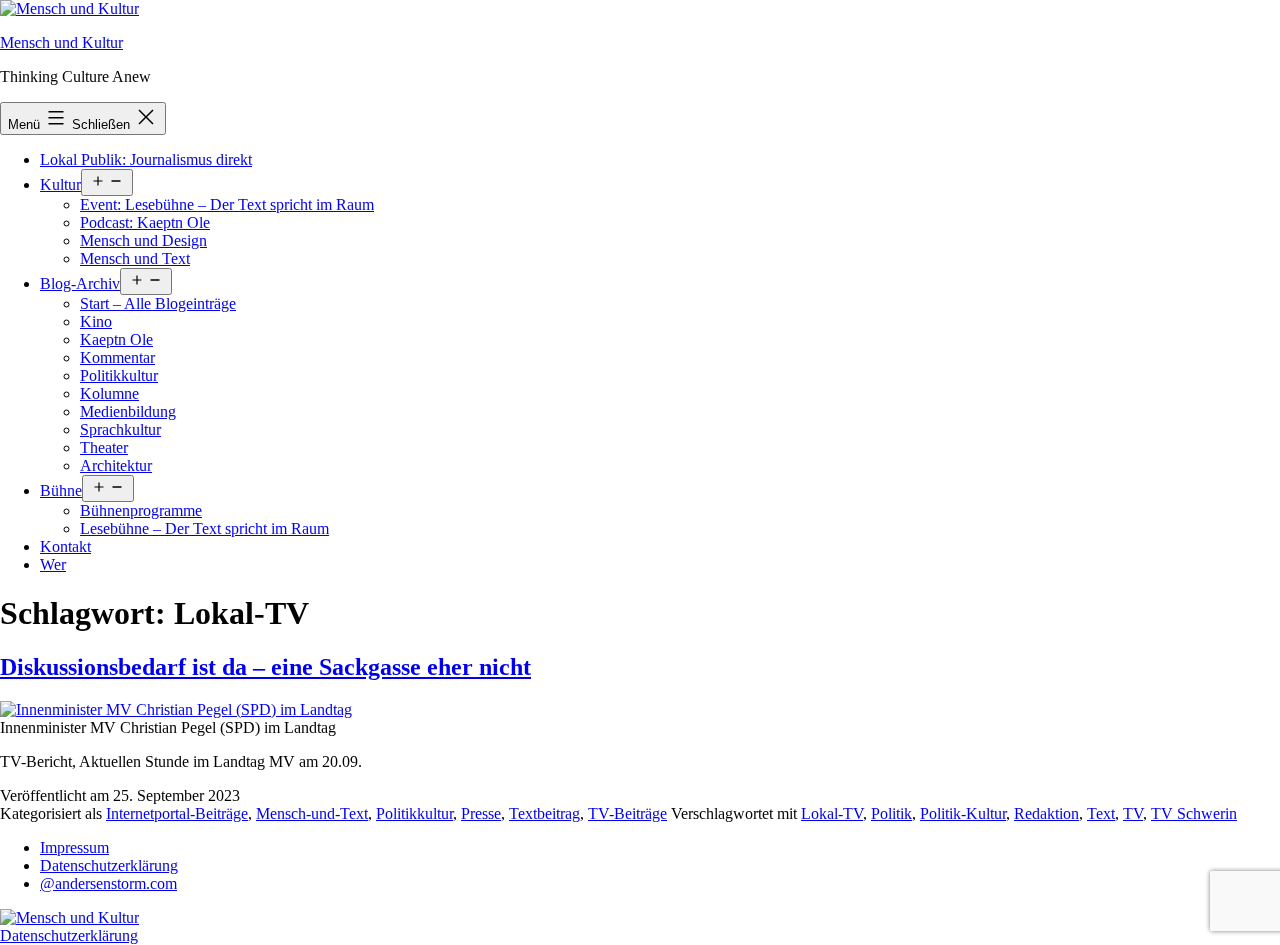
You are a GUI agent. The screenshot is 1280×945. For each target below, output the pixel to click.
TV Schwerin (1194, 813)
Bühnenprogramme (141, 510)
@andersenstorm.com (108, 883)
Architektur (116, 465)
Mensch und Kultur (61, 42)
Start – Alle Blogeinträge (158, 303)
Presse (481, 813)
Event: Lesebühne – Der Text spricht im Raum (227, 204)
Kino (96, 321)
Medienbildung (128, 411)
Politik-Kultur (963, 813)
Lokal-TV (832, 813)
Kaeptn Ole (116, 339)
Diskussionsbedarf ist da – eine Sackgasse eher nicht (265, 667)
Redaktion (1046, 813)
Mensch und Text (135, 258)
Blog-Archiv (80, 283)
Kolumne (109, 393)
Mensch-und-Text (312, 813)
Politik (891, 813)
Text (1101, 813)
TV (1133, 813)
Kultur (60, 184)
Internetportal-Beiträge (177, 813)
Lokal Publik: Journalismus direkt (146, 159)
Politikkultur (119, 375)
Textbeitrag (544, 813)
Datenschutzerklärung (109, 865)
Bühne (61, 490)
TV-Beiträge (627, 813)
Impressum (74, 847)
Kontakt (65, 546)
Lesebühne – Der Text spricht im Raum (204, 528)
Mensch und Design (143, 240)
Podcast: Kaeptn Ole (145, 222)
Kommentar (117, 357)
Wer (53, 564)
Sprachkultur (120, 429)
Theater (104, 447)
